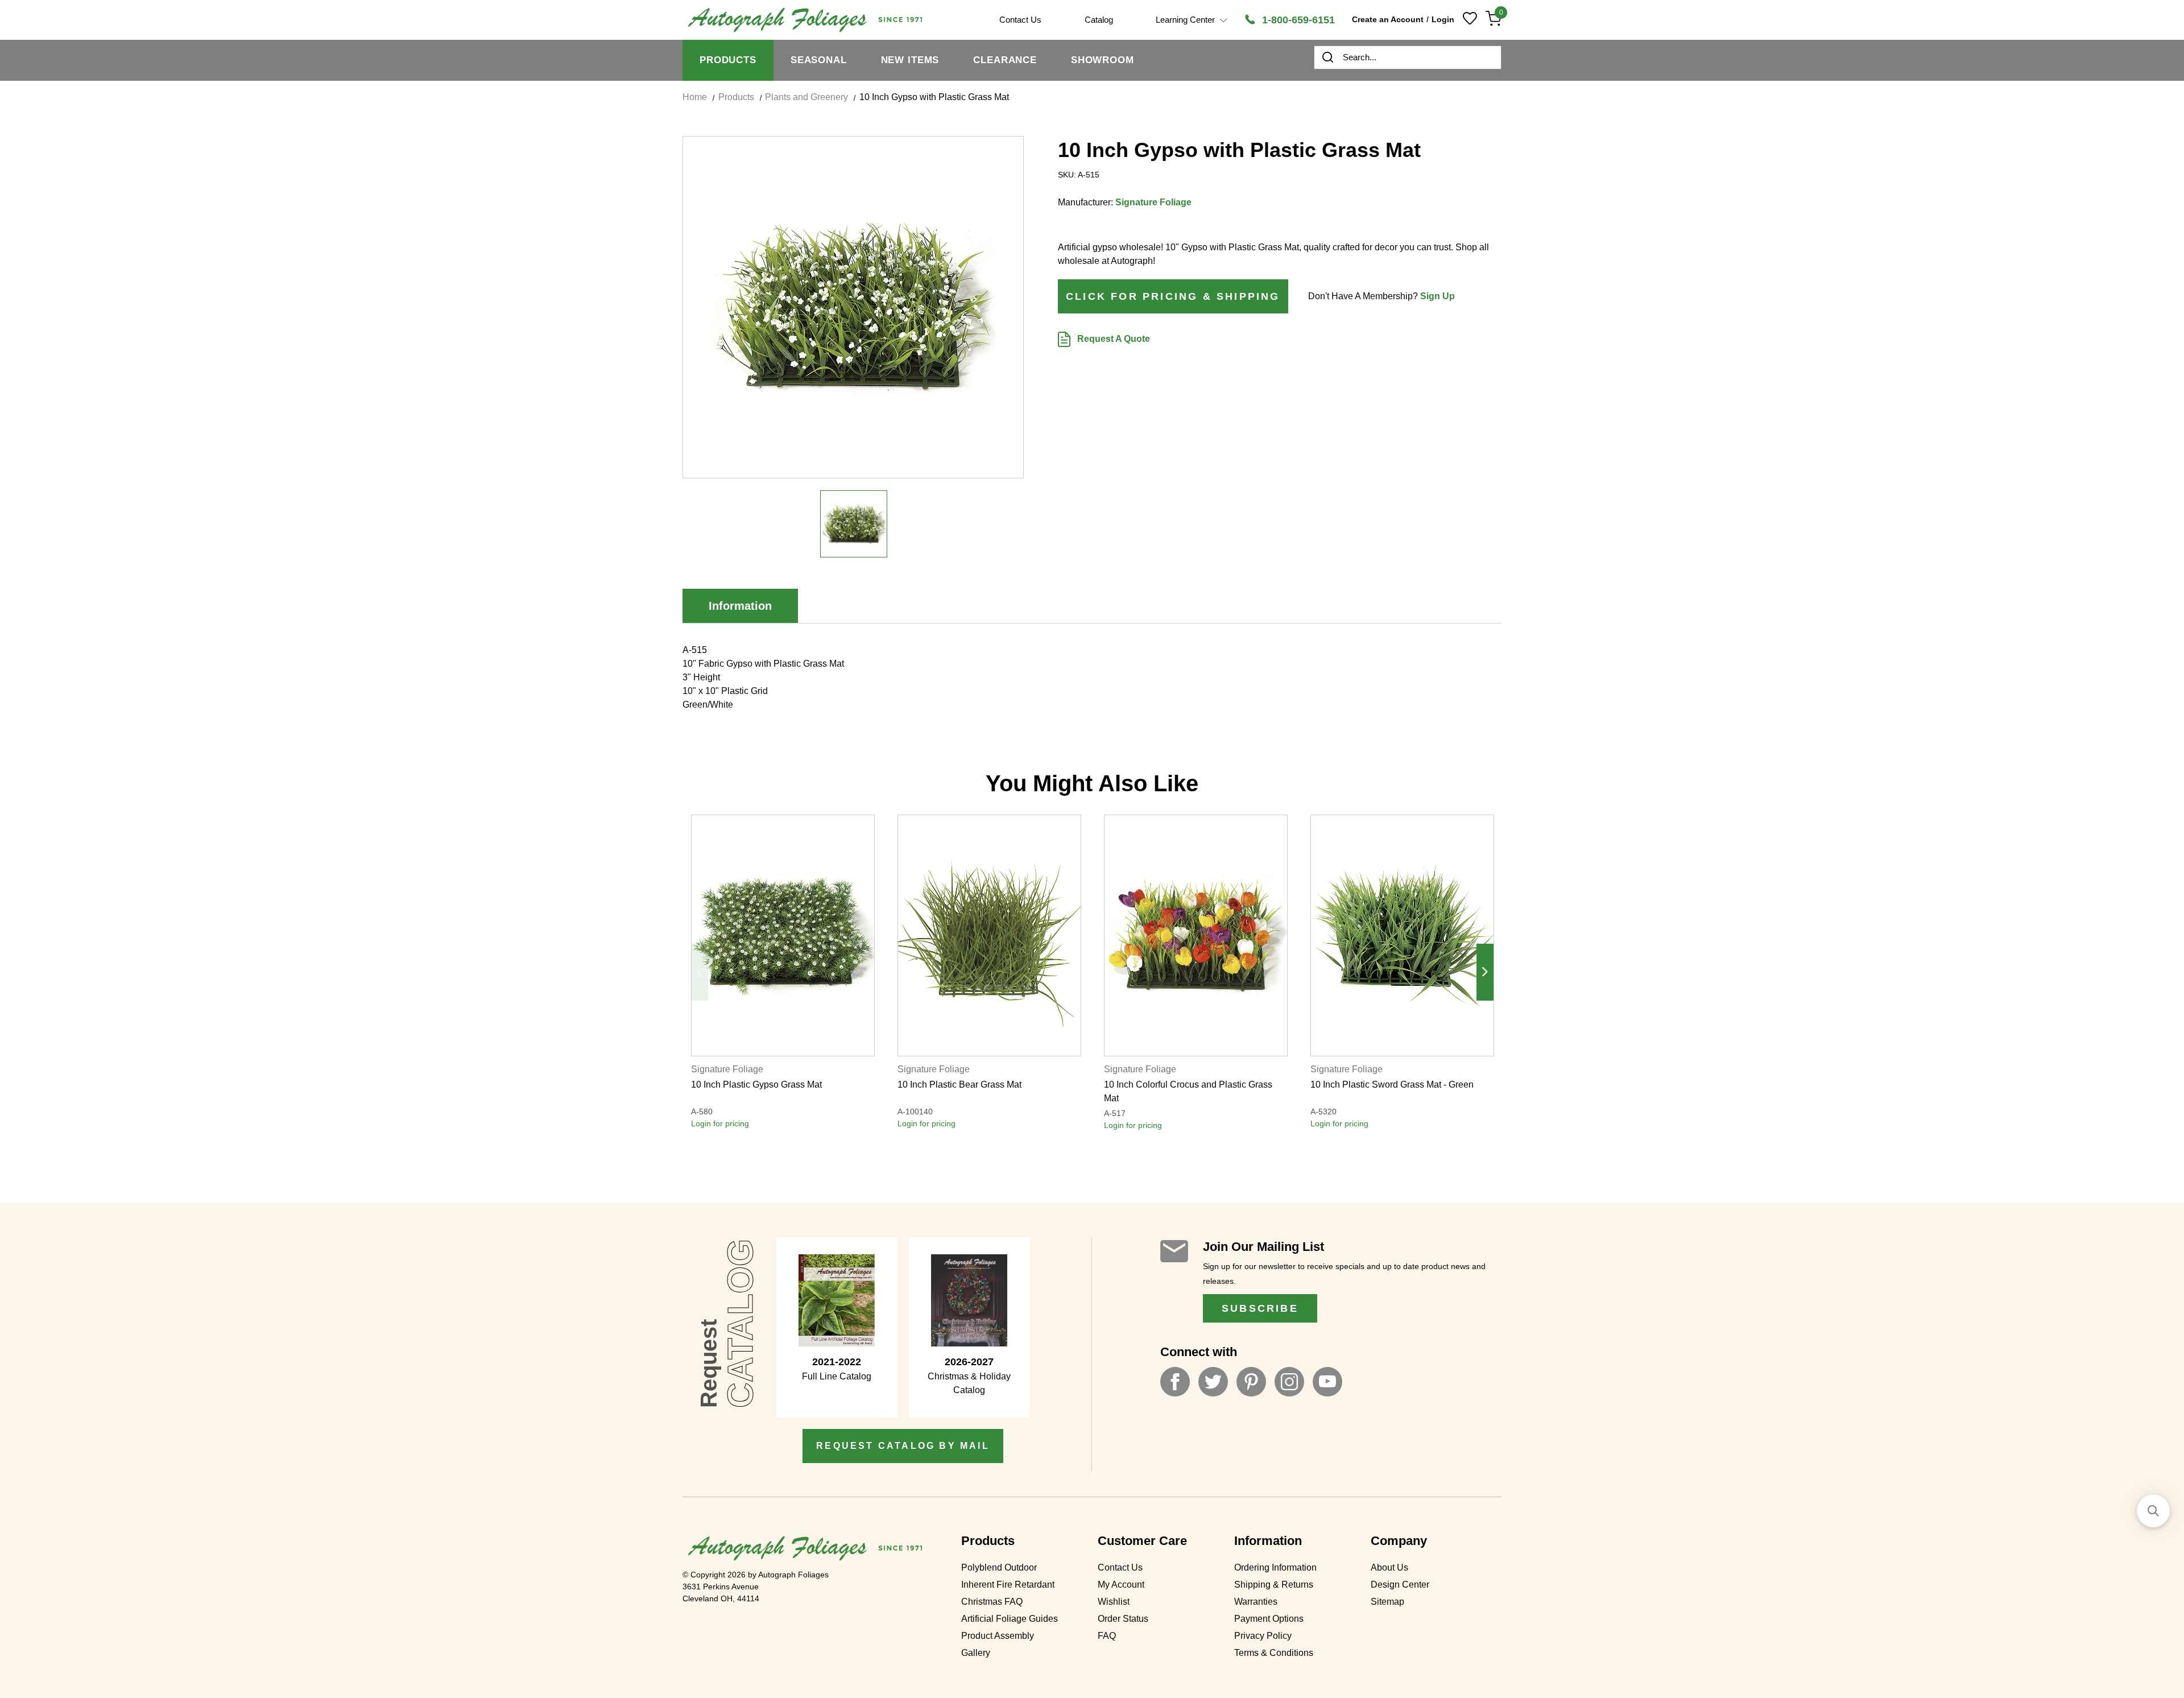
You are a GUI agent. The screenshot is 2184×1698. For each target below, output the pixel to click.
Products (728, 60)
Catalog (1099, 20)
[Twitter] (1213, 1382)
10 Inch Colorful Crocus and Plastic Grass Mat (1188, 1091)
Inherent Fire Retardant (1008, 1585)
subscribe (1260, 1308)
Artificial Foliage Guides (1010, 1619)
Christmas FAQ (992, 1602)
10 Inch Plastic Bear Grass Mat (959, 1085)
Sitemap (1387, 1602)
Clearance (1005, 60)
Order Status (1123, 1619)
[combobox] (1408, 57)
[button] (2153, 1511)
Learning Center (1186, 20)
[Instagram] (1289, 1382)
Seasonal (819, 60)
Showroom (1103, 60)
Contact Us (1120, 1567)
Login (1443, 19)
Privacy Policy (1263, 1636)
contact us (1020, 20)
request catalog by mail (903, 1446)
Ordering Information (1275, 1567)
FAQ (1107, 1636)
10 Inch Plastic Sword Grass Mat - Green (1392, 1085)
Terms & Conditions (1274, 1653)
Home (695, 97)
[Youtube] (1327, 1382)
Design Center (1400, 1585)
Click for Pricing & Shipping (1173, 296)
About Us (1389, 1567)
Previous (700, 972)
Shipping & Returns (1274, 1585)
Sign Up (1438, 296)
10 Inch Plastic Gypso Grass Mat (756, 1085)
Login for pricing (720, 1123)
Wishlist (1114, 1602)
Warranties (1256, 1602)
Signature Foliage (1153, 202)
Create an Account (1388, 19)
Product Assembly (998, 1636)
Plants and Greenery (806, 97)
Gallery (976, 1653)
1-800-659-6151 (1297, 20)
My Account (1121, 1585)
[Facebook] (1175, 1382)
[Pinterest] (1251, 1382)
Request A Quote (1112, 339)
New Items (910, 60)
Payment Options (1269, 1619)
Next (1485, 972)
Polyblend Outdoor (999, 1567)
